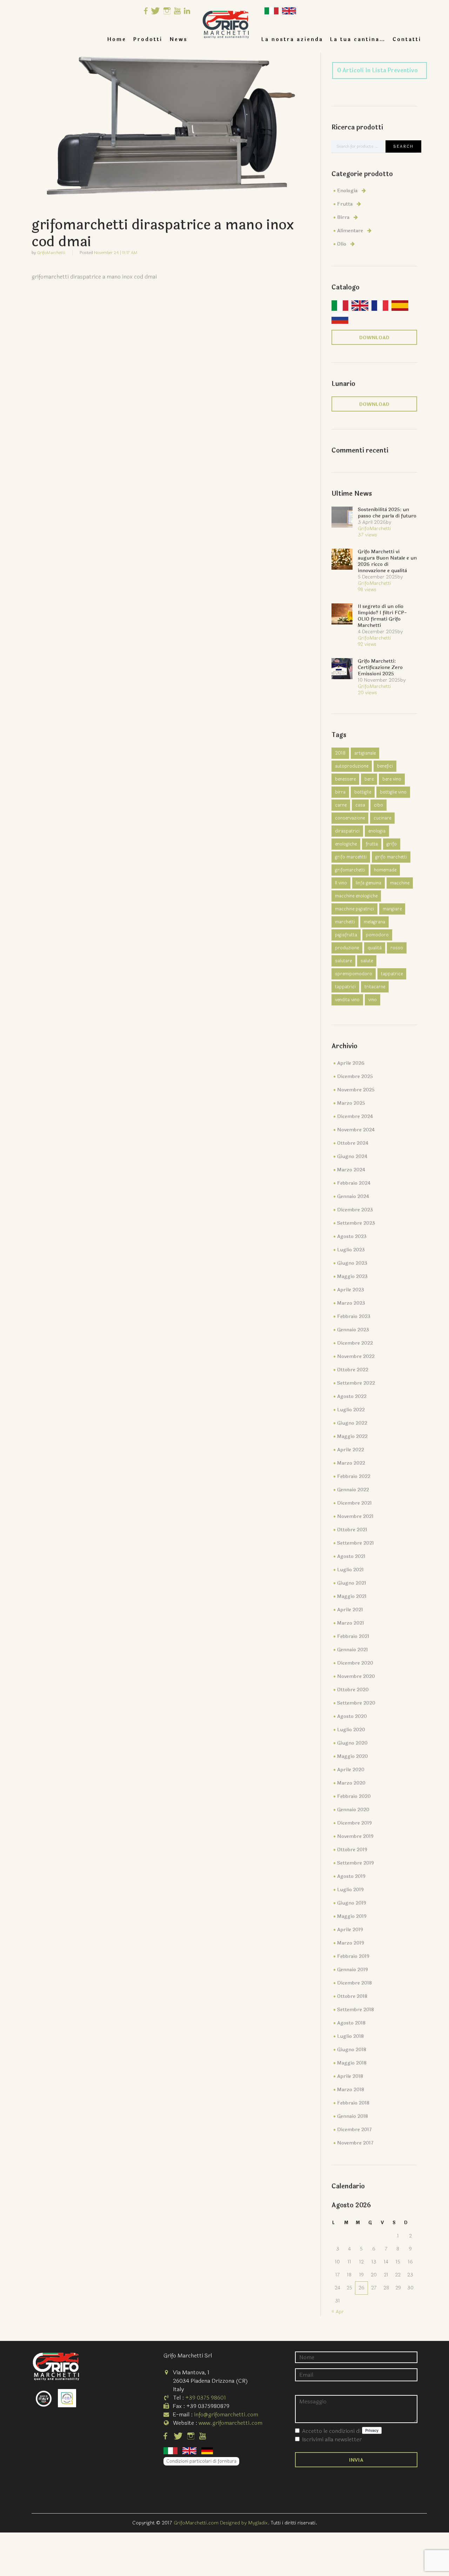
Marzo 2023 (351, 1303)
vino (373, 1000)
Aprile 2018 (350, 2076)
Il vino (341, 883)
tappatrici (345, 987)
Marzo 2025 (351, 1103)
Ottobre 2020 (353, 1690)
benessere (345, 779)
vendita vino (347, 1000)
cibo (378, 805)
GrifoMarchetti (51, 253)
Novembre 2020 (356, 1676)
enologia (377, 831)
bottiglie (363, 792)
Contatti (407, 39)
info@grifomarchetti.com (226, 2414)
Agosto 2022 (352, 1396)
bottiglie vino (393, 792)
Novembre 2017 (355, 2143)
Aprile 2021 (350, 1610)
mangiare (392, 909)
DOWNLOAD (374, 338)
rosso (397, 948)
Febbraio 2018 (353, 2103)
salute (367, 961)
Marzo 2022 (351, 1463)
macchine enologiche (356, 896)
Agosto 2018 (351, 2023)
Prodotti (148, 39)
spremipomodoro (354, 974)
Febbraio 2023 (354, 1316)
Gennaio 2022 (353, 1490)
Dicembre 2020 (355, 1663)
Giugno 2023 (352, 1263)
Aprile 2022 (351, 1450)
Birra (343, 217)
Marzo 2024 (351, 1170)
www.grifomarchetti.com (230, 2423)
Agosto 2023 (352, 1236)
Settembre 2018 (356, 2010)
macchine (400, 883)
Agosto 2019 (351, 1876)
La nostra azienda (292, 39)
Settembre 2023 (356, 1223)
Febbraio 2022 (354, 1476)
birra (340, 792)
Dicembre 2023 (355, 1210)
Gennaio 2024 (353, 1196)
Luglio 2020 (351, 1730)
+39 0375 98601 (206, 2398)
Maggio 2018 (352, 2063)
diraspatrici (347, 831)
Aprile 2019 (350, 1930)
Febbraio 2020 (354, 1796)
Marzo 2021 (351, 1623)
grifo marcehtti (351, 857)
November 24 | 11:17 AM (116, 253)
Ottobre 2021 (352, 1530)
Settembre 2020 (356, 1703)
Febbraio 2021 (353, 1636)
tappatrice (392, 974)
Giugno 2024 (352, 1156)
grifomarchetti (350, 870)
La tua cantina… (358, 39)
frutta (372, 844)
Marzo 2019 (351, 1943)
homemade (385, 870)
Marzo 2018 (351, 2090)
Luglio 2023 (351, 1250)
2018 (340, 753)
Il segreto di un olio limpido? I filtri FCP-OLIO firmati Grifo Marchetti (382, 616)
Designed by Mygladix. (245, 2523)
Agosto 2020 (352, 1716)
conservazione (350, 818)
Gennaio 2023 (353, 1330)
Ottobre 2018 (352, 1996)
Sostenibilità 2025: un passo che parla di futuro (387, 513)
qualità (375, 948)
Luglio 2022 (351, 1410)
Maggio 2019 (352, 1916)
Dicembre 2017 (354, 2130)
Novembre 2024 (356, 1130)
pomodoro (377, 935)
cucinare (382, 818)
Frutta (345, 204)
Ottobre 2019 (352, 1850)
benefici (385, 766)
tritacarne (375, 987)
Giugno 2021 (352, 1583)
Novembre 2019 (355, 1836)
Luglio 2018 (350, 2036)
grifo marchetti (391, 857)
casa (360, 805)
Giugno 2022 (352, 1423)
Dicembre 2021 (354, 1503)
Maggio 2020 (353, 1756)
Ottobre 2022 (353, 1370)
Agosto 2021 (351, 1556)
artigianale (365, 753)
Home (117, 39)
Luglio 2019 (350, 1890)
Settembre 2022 (356, 1383)
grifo (392, 844)
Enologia (347, 191)
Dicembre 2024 (355, 1116)
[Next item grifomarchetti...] (240, 131)
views (367, 535)
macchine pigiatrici (354, 909)
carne (341, 805)
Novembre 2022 (356, 1356)
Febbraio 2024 (354, 1183)
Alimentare (350, 231)
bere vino (392, 779)
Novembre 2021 (355, 1516)
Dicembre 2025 (355, 1076)
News (179, 39)
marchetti (345, 922)
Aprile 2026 (351, 1063)
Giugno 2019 (352, 1903)
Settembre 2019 (356, 1863)
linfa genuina (368, 883)
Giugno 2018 (352, 2050)
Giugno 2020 (352, 1743)
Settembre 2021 (356, 1543)
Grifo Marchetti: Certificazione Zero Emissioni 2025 (380, 667)
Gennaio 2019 (353, 1970)
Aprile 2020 (351, 1770)
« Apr (338, 2312)
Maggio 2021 (352, 1596)
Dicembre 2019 (354, 1823)
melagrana (374, 922)
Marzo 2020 (351, 1783)
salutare (343, 961)
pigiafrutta (346, 935)
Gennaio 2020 (353, 1810)
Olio (342, 244)
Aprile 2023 (351, 1290)
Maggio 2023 (352, 1276)
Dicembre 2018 (354, 1983)
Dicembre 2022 (355, 1343)
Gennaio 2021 (353, 1650)
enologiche (346, 844)
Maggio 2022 (352, 1436)
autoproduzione (352, 766)
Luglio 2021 (350, 1570)
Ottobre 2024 (353, 1143)
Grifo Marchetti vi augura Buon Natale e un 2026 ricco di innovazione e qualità (387, 561)
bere (369, 779)
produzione (347, 948)
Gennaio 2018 (353, 2116)
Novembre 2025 (356, 1090)
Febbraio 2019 (353, 1956)
